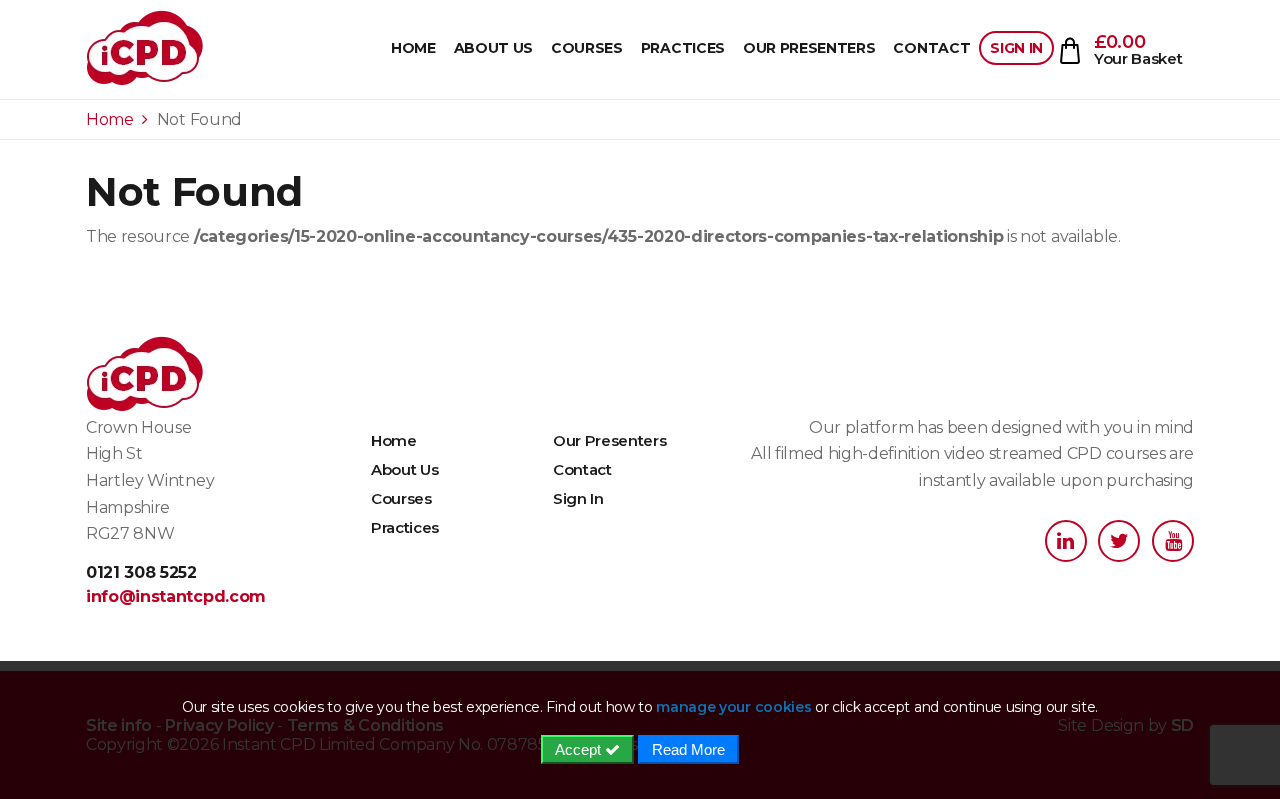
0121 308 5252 (141, 572)
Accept (580, 749)
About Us (493, 48)
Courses (587, 48)
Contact (931, 48)
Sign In (1016, 48)
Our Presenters (809, 48)
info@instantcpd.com (176, 596)
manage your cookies (733, 707)
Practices (683, 48)
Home (413, 48)
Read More (688, 749)
